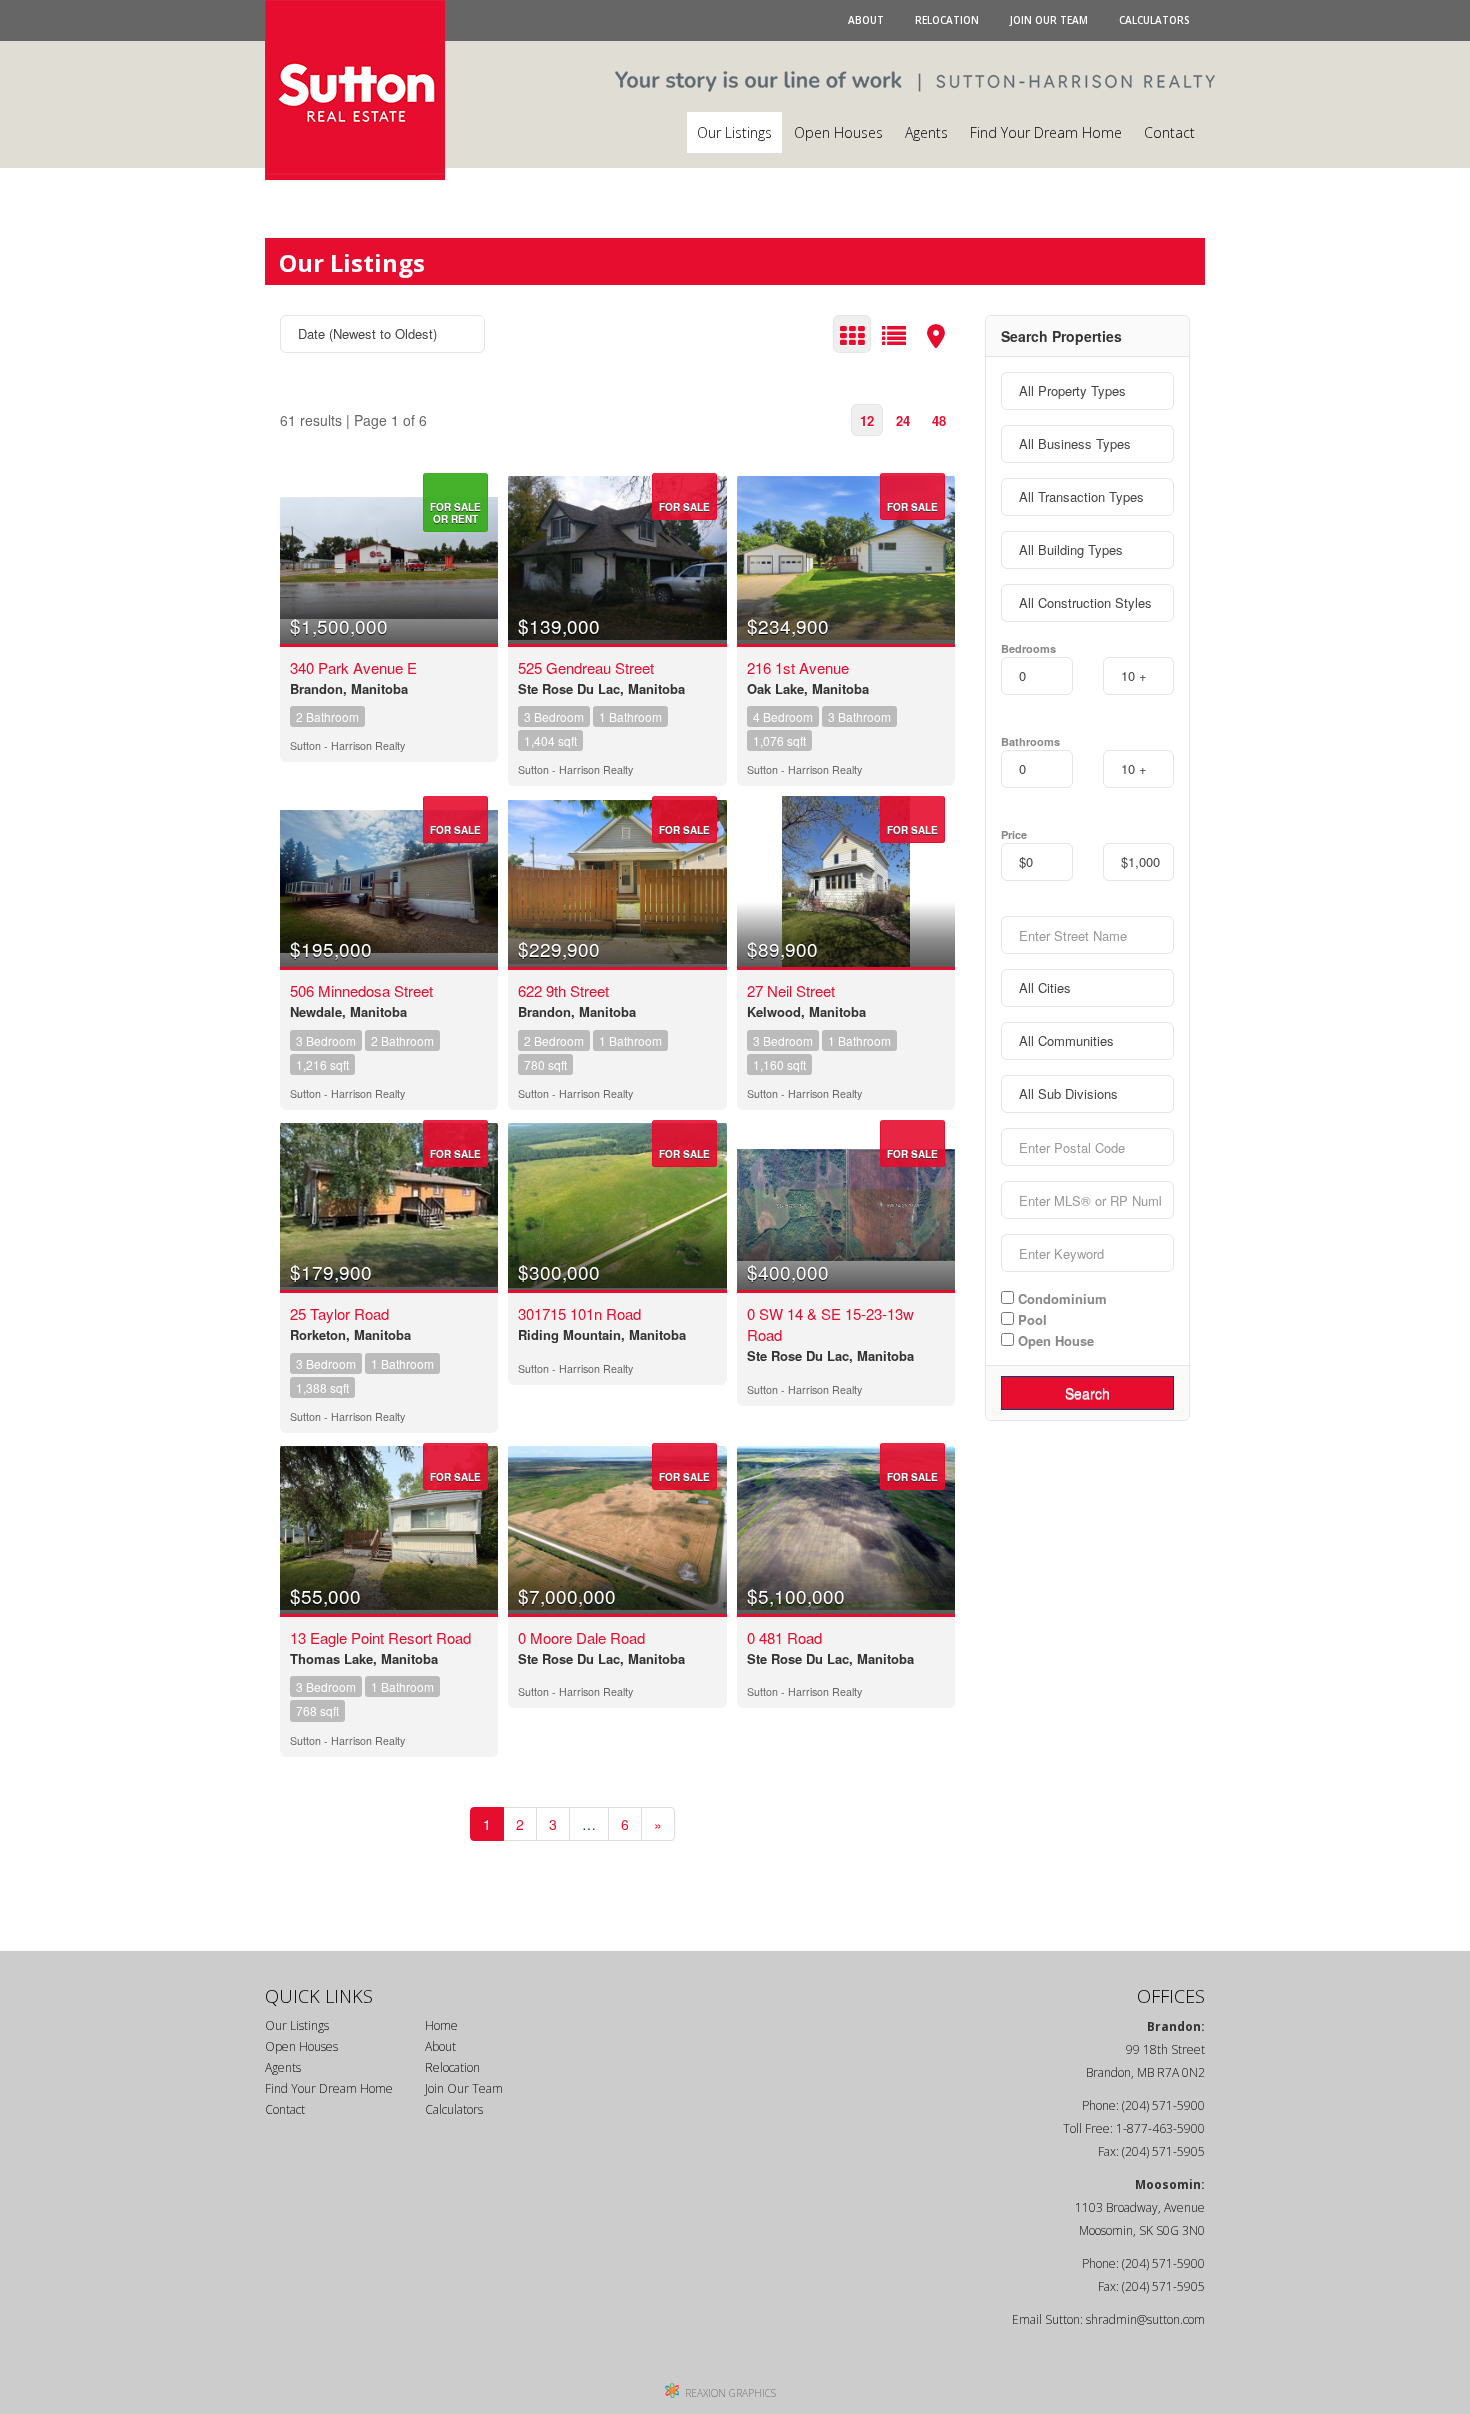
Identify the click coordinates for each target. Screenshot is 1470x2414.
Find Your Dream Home (1046, 132)
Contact (1169, 132)
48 (939, 420)
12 (867, 420)
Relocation (947, 20)
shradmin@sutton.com (1145, 2319)
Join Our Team (1049, 20)
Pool (1030, 1319)
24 (903, 420)
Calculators (1154, 20)
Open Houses (838, 132)
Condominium (1060, 1298)
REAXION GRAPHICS (730, 2393)
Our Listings (734, 132)
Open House (1054, 1340)
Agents (926, 132)
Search (1087, 1393)
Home (441, 2025)
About (866, 20)
